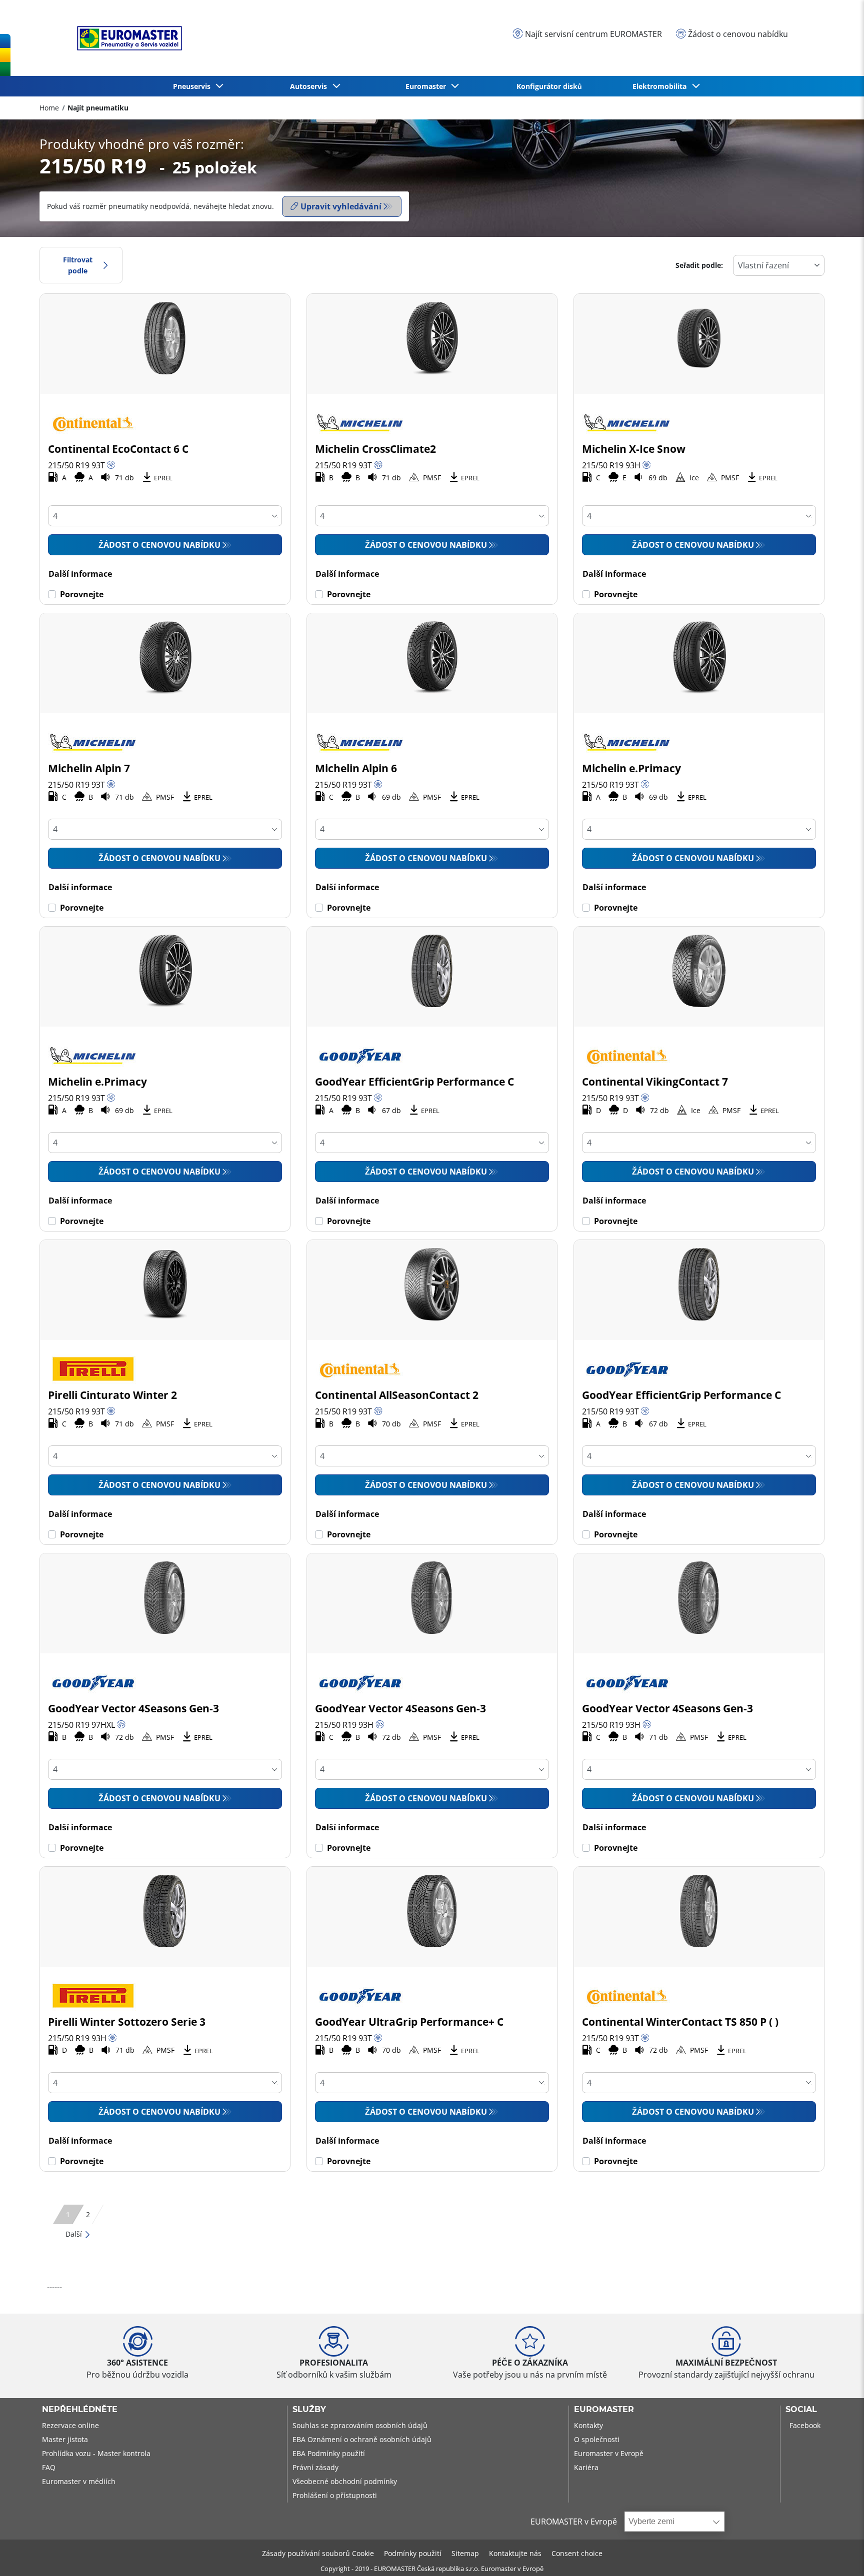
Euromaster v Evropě (609, 2453)
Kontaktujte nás (515, 2553)
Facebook (805, 2425)
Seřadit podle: (699, 265)
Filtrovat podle (78, 265)
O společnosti (597, 2439)
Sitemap (465, 2553)
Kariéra (586, 2467)
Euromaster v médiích (79, 2481)
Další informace (80, 574)
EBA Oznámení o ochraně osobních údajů (362, 2439)
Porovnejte (82, 594)
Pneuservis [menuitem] (194, 86)
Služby (309, 2410)
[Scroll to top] (838, 2555)
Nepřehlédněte (80, 2410)
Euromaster (604, 2410)
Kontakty (588, 2425)
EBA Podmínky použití (329, 2453)
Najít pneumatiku (98, 108)
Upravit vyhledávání (341, 206)
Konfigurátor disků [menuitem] (549, 86)
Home (49, 108)
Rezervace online (70, 2425)
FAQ (49, 2467)
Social (801, 2410)
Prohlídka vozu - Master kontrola (96, 2453)
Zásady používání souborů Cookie (318, 2553)
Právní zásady (315, 2467)
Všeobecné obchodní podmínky (345, 2481)
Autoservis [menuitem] (310, 86)
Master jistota (65, 2439)
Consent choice (577, 2553)
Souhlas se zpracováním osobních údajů (360, 2425)
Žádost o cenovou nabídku (159, 545)
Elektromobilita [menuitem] (661, 86)
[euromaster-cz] (127, 38)
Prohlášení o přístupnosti (335, 2495)
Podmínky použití (413, 2553)
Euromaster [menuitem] (428, 86)
